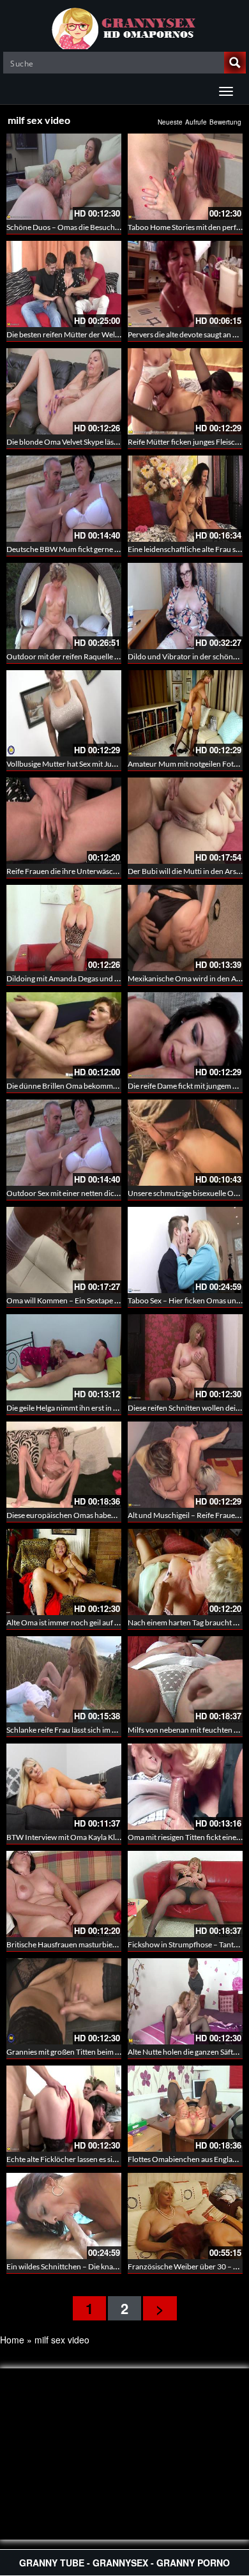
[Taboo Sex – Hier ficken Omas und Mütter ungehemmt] (185, 1250)
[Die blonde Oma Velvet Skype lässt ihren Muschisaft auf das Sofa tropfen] (64, 391)
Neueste (170, 122)
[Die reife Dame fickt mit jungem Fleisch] (185, 1035)
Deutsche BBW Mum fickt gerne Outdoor (75, 549)
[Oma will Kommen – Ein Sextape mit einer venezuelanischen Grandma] (64, 1250)
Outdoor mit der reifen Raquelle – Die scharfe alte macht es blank (114, 656)
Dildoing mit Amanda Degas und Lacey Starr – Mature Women (109, 978)
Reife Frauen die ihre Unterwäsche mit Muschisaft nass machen (111, 871)
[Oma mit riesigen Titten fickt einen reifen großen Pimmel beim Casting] (185, 1787)
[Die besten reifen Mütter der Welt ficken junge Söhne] (64, 284)
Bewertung (225, 122)
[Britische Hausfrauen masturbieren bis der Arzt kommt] (64, 1894)
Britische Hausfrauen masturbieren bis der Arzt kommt (97, 1944)
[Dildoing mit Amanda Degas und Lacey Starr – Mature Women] (64, 928)
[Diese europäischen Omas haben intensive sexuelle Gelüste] (64, 1465)
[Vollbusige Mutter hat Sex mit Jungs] (64, 713)
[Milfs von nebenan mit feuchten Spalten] (185, 1679)
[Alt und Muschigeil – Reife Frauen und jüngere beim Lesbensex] (185, 1465)
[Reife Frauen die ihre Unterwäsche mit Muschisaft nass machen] (64, 821)
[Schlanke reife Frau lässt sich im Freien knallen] (64, 1679)
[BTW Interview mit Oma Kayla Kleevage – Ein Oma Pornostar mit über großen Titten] (64, 1787)
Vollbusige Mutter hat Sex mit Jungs (65, 764)
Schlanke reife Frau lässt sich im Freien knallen (83, 1730)
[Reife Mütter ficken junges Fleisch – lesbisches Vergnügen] (185, 391)
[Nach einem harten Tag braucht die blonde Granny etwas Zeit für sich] (185, 1572)
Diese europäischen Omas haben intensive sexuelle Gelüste (104, 1515)
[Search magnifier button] (235, 63)
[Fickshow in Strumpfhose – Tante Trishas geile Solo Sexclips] (185, 1894)
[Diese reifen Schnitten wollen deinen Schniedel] (185, 1357)
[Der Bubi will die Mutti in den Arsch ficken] (185, 821)
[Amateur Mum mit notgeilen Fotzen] (185, 713)
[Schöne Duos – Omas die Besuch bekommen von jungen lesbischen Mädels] (64, 177)
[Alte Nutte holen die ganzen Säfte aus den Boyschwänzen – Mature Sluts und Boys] (185, 2001)
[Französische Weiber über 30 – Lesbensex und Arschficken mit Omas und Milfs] (185, 2216)
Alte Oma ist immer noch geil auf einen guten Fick (87, 1622)
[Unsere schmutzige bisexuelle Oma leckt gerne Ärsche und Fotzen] (185, 1143)
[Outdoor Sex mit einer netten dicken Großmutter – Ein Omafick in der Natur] (64, 1143)
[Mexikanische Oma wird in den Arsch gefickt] (185, 928)
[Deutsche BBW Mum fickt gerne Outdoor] (64, 499)
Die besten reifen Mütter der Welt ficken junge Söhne (94, 334)
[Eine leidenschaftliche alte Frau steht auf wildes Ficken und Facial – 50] (185, 499)
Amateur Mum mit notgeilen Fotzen (187, 764)
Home (12, 2340)
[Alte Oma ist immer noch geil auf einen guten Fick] (64, 1572)
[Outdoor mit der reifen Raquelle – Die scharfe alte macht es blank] (64, 606)
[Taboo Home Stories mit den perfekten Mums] (185, 177)
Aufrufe (196, 122)
